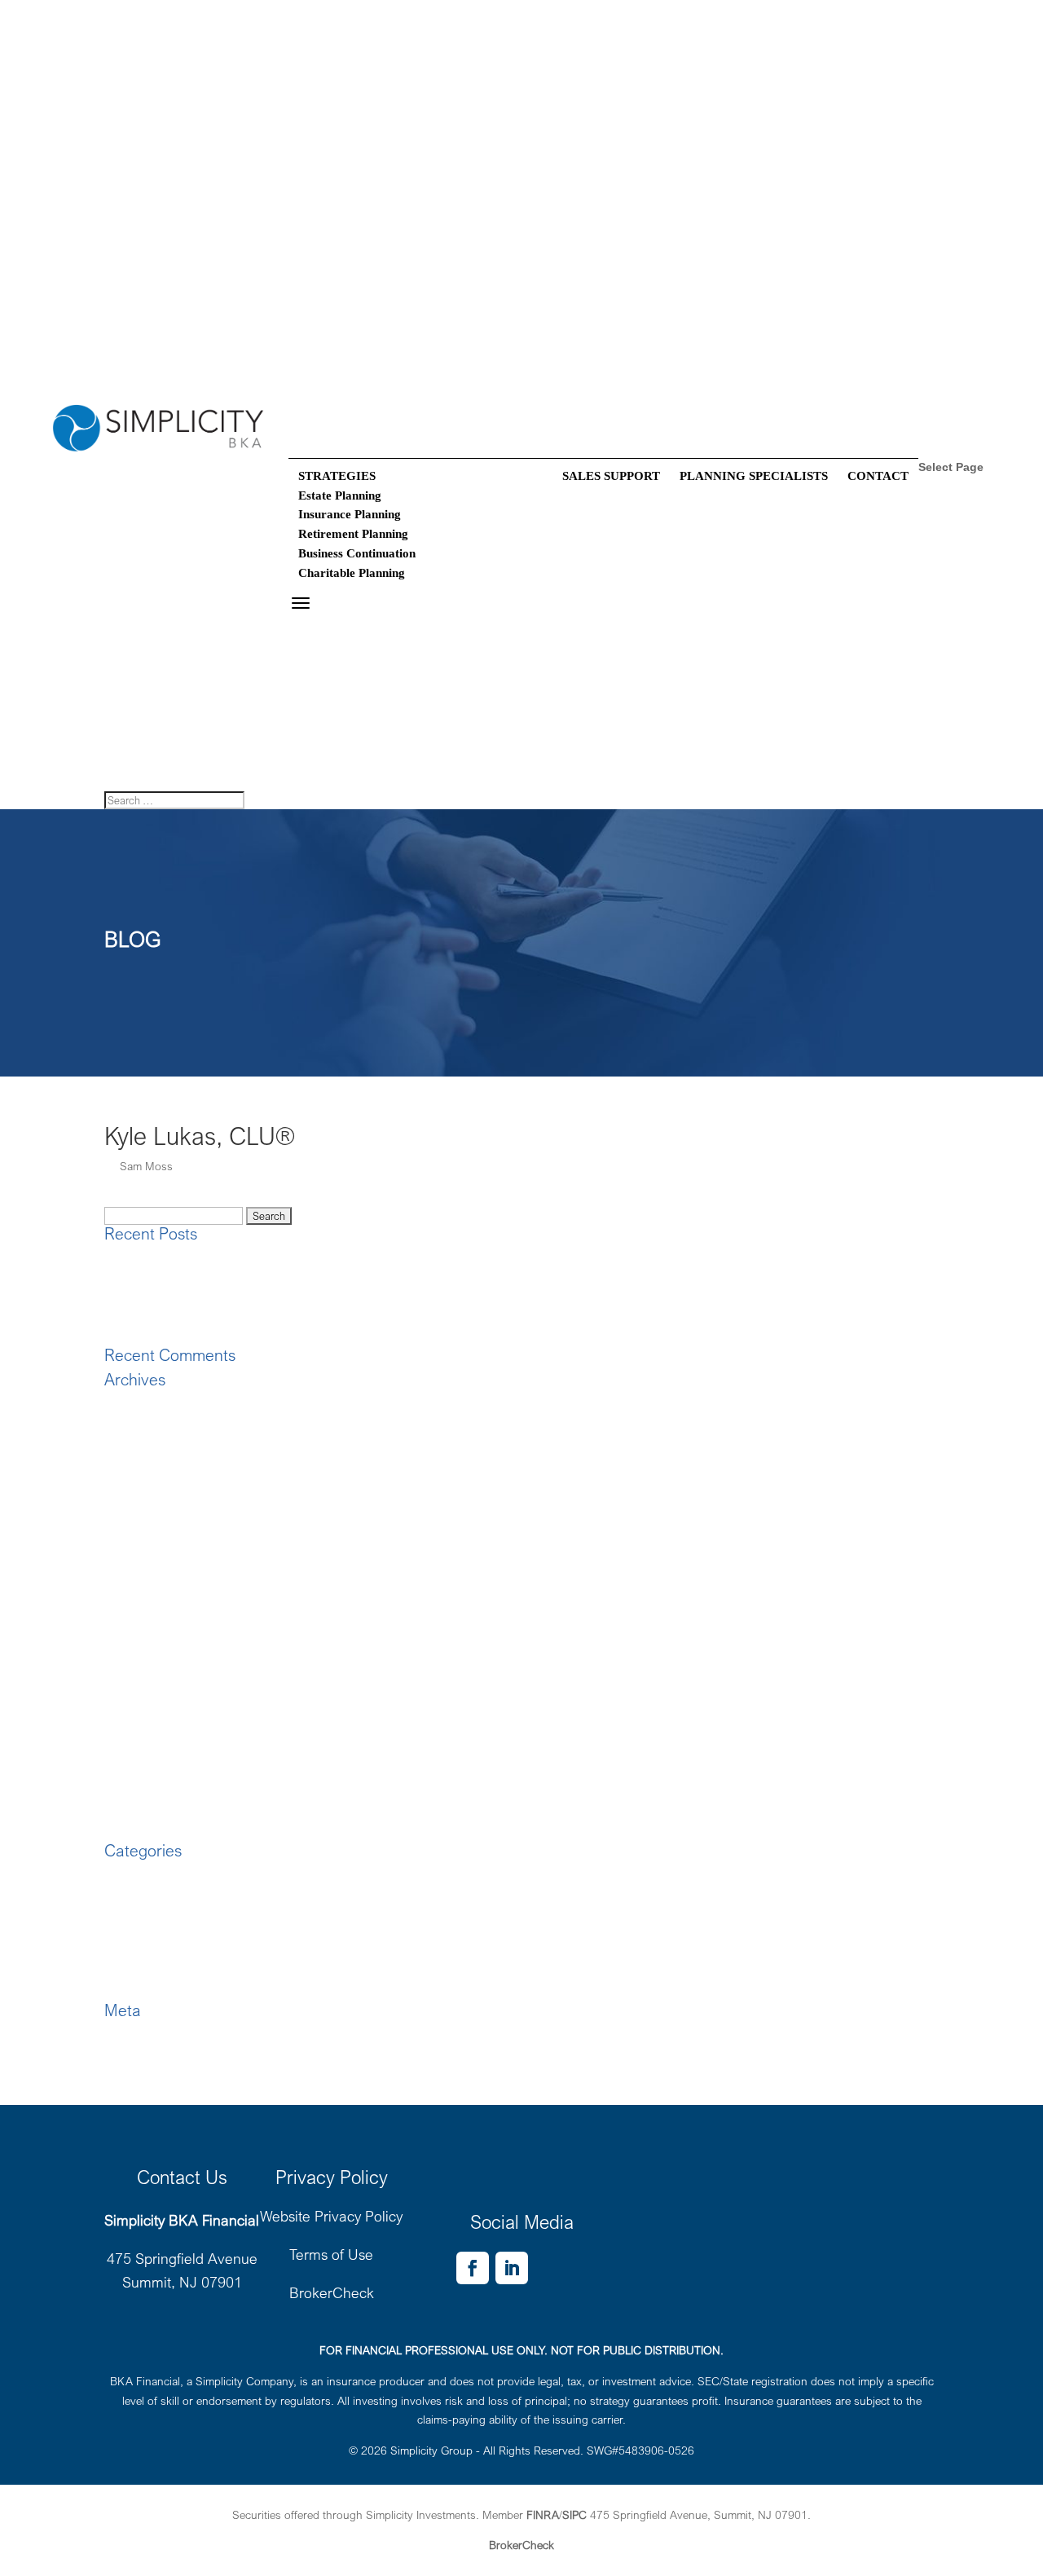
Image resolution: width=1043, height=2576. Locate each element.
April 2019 (130, 1599)
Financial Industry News (164, 1934)
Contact (878, 476)
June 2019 (131, 1561)
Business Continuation (357, 553)
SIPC (574, 2514)
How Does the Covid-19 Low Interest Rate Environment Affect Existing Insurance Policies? (328, 1299)
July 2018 (129, 1774)
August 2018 (137, 1755)
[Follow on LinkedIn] (512, 2268)
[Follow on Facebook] (473, 2268)
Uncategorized (140, 1992)
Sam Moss (146, 1166)
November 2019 (145, 1502)
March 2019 (135, 1619)
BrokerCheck (332, 2292)
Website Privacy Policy (331, 2216)
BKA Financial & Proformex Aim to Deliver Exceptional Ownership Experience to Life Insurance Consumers (370, 1259)
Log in (120, 2036)
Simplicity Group (431, 2450)
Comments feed (143, 2075)
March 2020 (135, 1464)
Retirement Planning (353, 534)
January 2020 (139, 1483)
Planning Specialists (754, 476)
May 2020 (130, 1444)
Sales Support (611, 476)
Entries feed (134, 2056)
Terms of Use (331, 2254)
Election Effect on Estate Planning (187, 1279)
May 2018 (130, 1793)
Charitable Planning (352, 573)
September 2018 (146, 1735)
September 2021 (146, 1405)
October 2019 (139, 1522)
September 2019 (146, 1541)
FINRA (543, 2514)
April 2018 (130, 1813)
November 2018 (145, 1696)
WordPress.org (142, 2095)
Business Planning (150, 1876)
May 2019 (130, 1580)
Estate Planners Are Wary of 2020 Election (209, 1337)
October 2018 (139, 1716)
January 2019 (139, 1658)
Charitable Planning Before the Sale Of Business (224, 1318)
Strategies (317, 624)
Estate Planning (340, 495)
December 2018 (144, 1677)
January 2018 (139, 1832)
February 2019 (141, 1638)
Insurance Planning (350, 514)
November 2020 (145, 1425)
